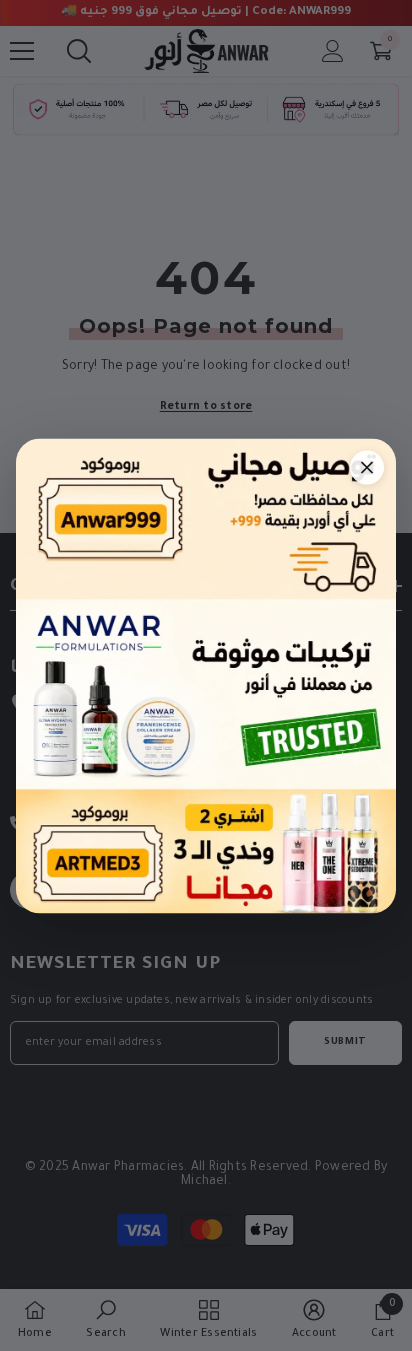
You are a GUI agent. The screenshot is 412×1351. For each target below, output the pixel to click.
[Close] (367, 467)
